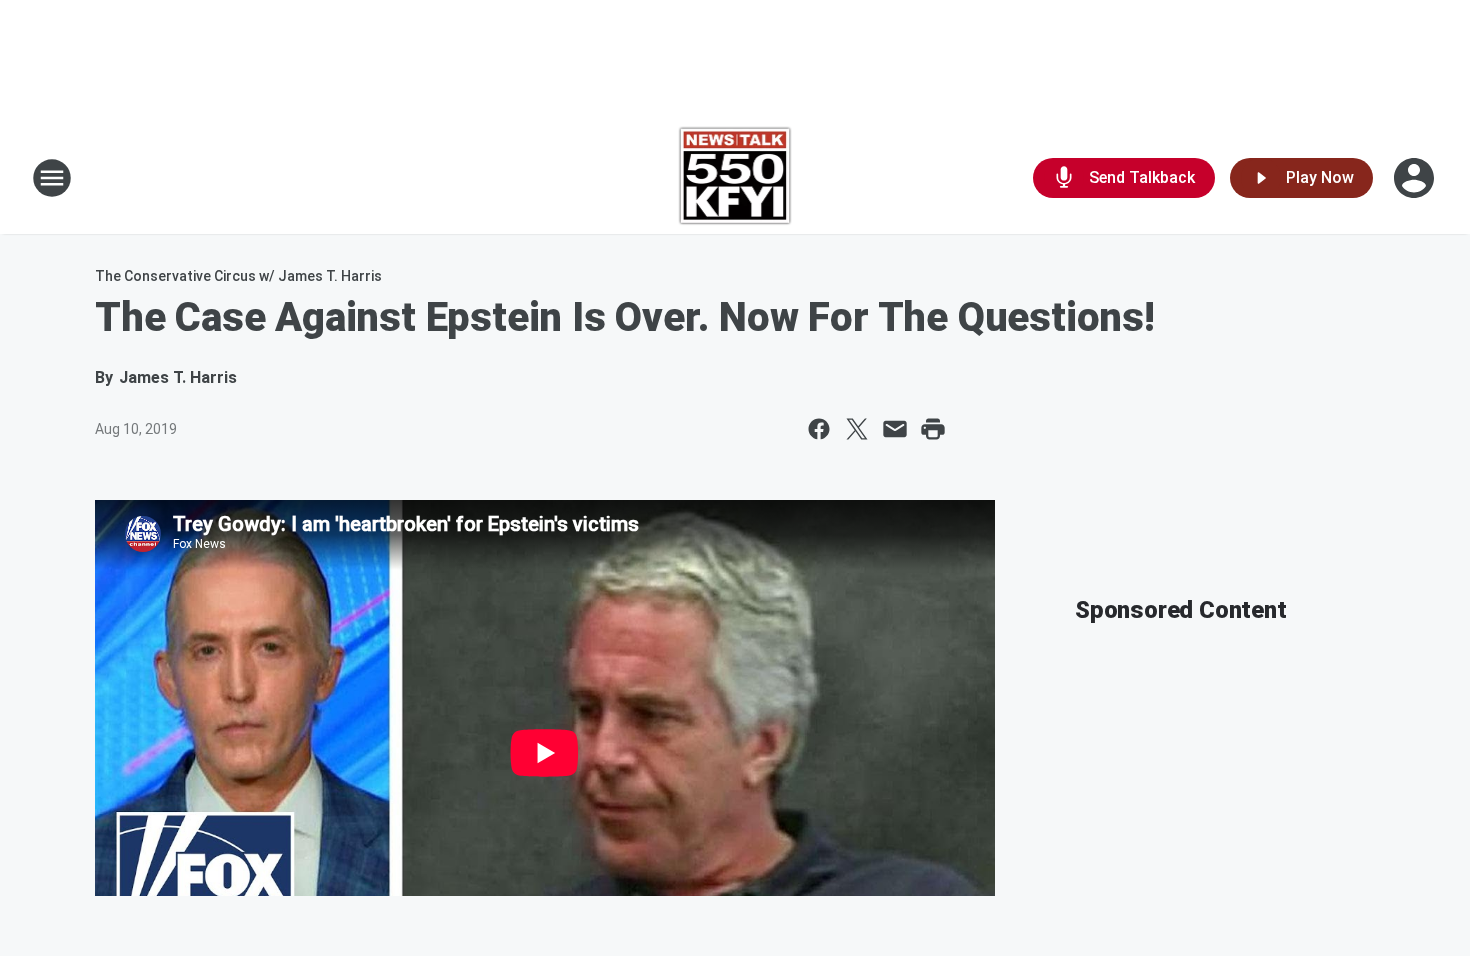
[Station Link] (735, 178)
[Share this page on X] (857, 429)
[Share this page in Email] (895, 429)
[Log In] (1416, 178)
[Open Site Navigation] (52, 178)
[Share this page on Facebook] (819, 429)
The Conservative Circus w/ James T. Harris (238, 276)
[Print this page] (933, 429)
